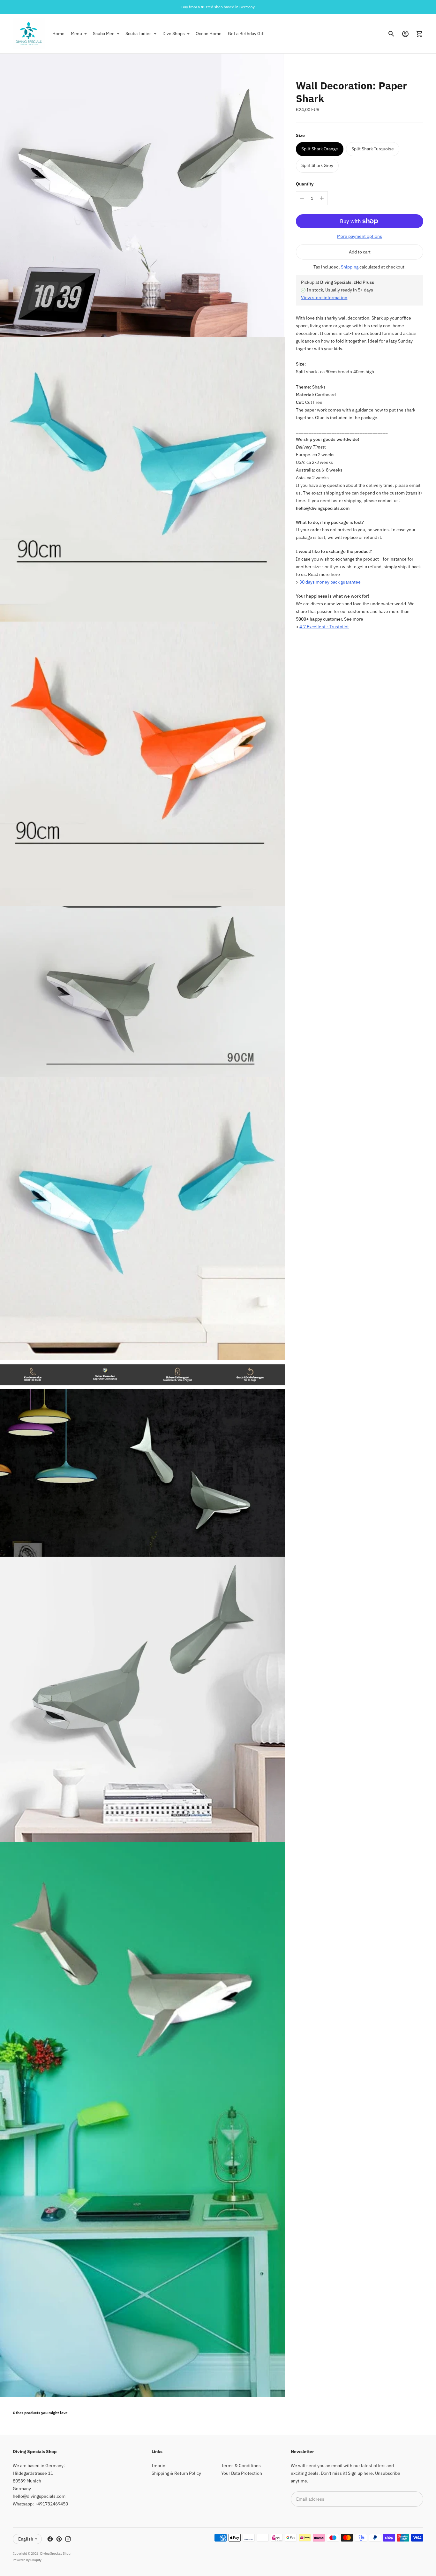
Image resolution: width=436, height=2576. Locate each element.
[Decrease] (302, 198)
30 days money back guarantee (330, 582)
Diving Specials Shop (55, 2553)
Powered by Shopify (27, 2560)
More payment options (360, 236)
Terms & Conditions (241, 2466)
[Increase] (322, 198)
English (26, 2539)
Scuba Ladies (139, 34)
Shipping (350, 267)
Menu (76, 34)
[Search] (391, 34)
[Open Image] (142, 195)
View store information (324, 298)
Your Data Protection (242, 2473)
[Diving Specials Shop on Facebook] (50, 2539)
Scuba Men (104, 34)
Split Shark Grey (317, 165)
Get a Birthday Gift (246, 34)
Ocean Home (209, 34)
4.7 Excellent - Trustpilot (324, 627)
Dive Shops (174, 34)
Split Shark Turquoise (373, 149)
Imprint (159, 2466)
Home (58, 34)
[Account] (405, 34)
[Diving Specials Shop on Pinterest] (59, 2539)
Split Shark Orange (320, 149)
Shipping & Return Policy (176, 2473)
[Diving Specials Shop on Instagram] (68, 2539)
